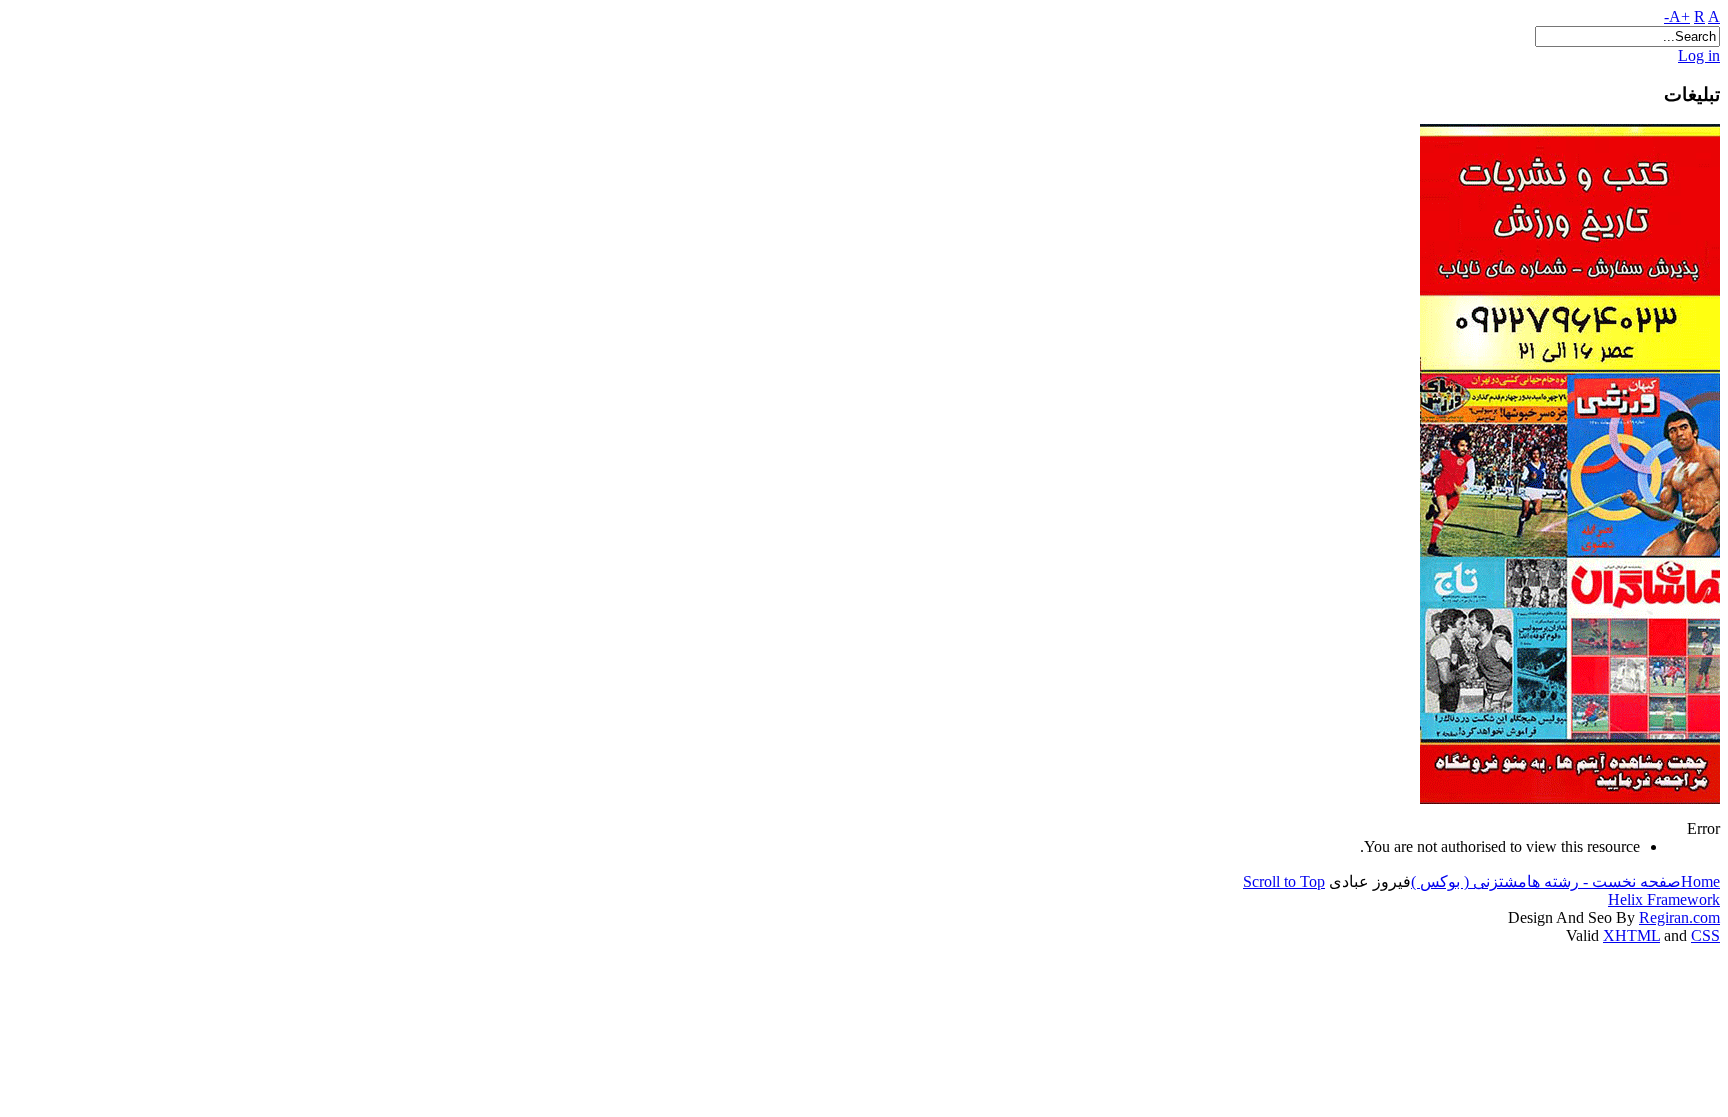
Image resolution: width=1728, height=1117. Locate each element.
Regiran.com (1679, 917)
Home (1700, 881)
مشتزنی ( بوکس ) (1469, 881)
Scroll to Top (1284, 881)
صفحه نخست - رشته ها (1604, 881)
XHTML (1631, 935)
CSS (1705, 935)
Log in (1699, 55)
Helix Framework (1664, 899)
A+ (1679, 16)
